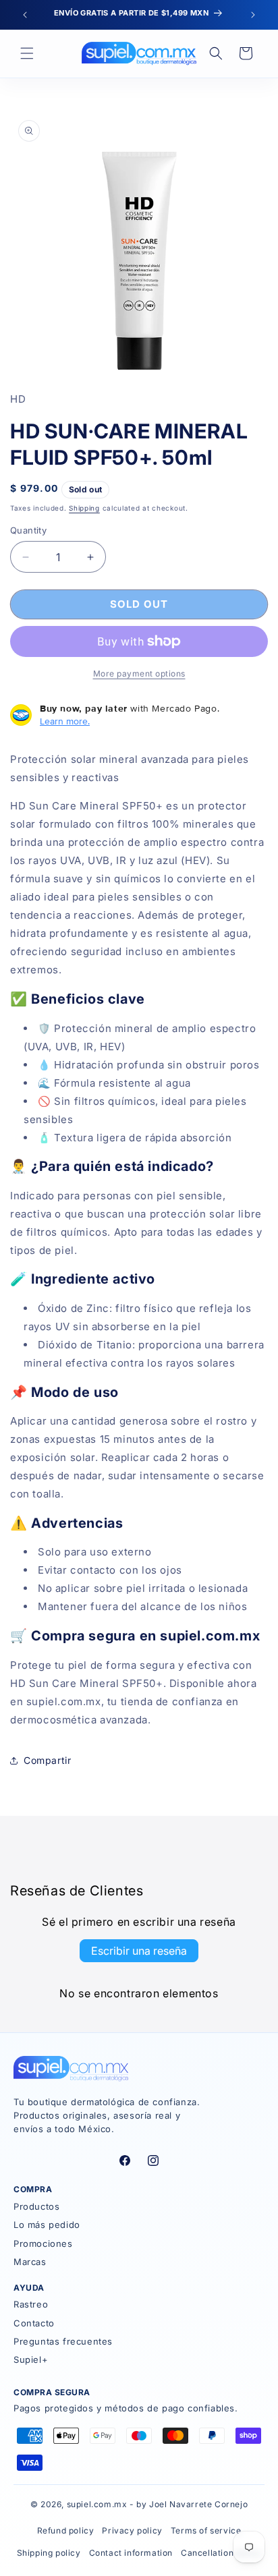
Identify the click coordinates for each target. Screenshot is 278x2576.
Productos (36, 2206)
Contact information (131, 2553)
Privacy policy (132, 2530)
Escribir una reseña (139, 1951)
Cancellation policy (221, 2553)
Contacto (34, 2323)
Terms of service (206, 2530)
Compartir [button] (47, 1760)
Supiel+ (31, 2359)
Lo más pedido (47, 2225)
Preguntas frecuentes (63, 2341)
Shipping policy (49, 2553)
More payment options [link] (139, 674)
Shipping (84, 508)
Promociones (43, 2243)
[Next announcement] (253, 15)
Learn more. (65, 721)
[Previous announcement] (25, 15)
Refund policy (66, 2530)
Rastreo (31, 2304)
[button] (27, 53)
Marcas (30, 2262)
